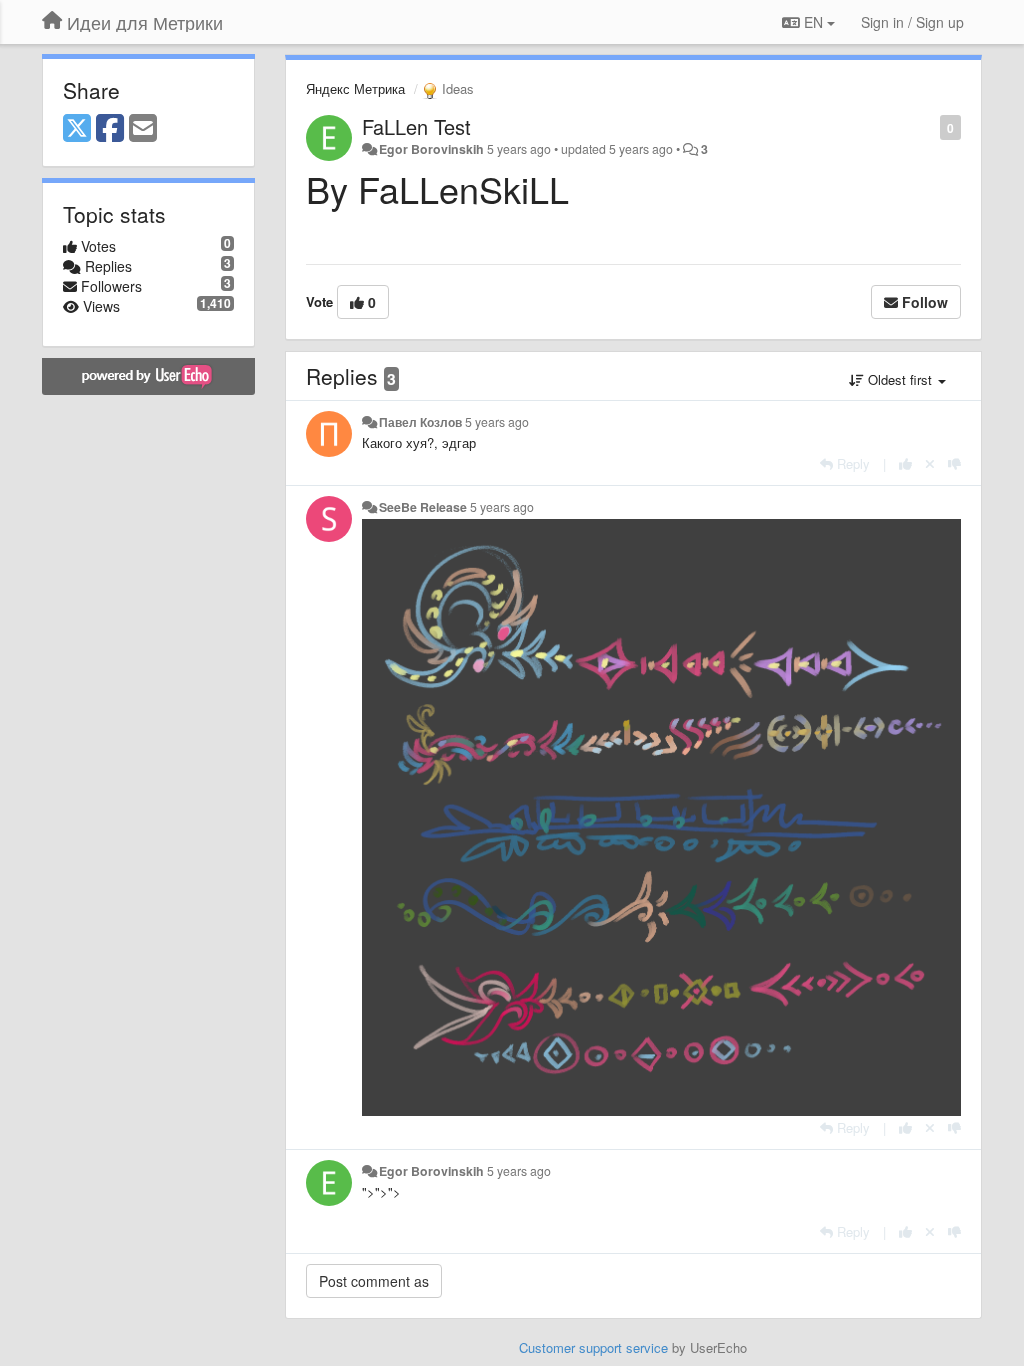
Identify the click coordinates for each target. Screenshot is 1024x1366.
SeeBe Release (423, 507)
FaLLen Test (416, 126)
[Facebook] (110, 129)
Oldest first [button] (900, 379)
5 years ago (497, 422)
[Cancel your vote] (930, 463)
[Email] (143, 129)
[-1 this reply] (954, 463)
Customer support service (593, 1347)
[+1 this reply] (905, 463)
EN (813, 22)
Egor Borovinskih (431, 149)
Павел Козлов (420, 422)
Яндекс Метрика (355, 88)
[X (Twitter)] (77, 129)
